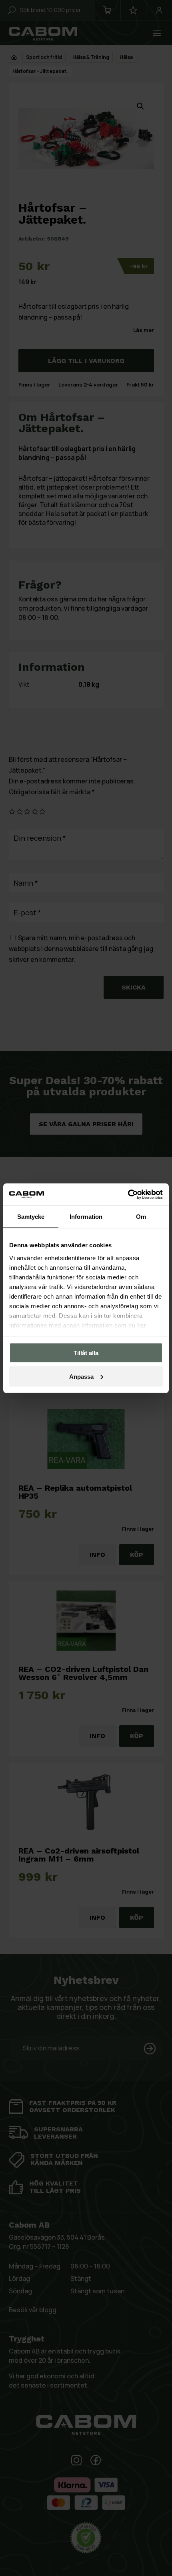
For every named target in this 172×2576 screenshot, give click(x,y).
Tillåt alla (86, 1353)
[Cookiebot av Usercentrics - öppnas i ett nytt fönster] (128, 1194)
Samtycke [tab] (31, 1217)
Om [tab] (141, 1217)
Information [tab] (86, 1217)
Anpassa (81, 1376)
